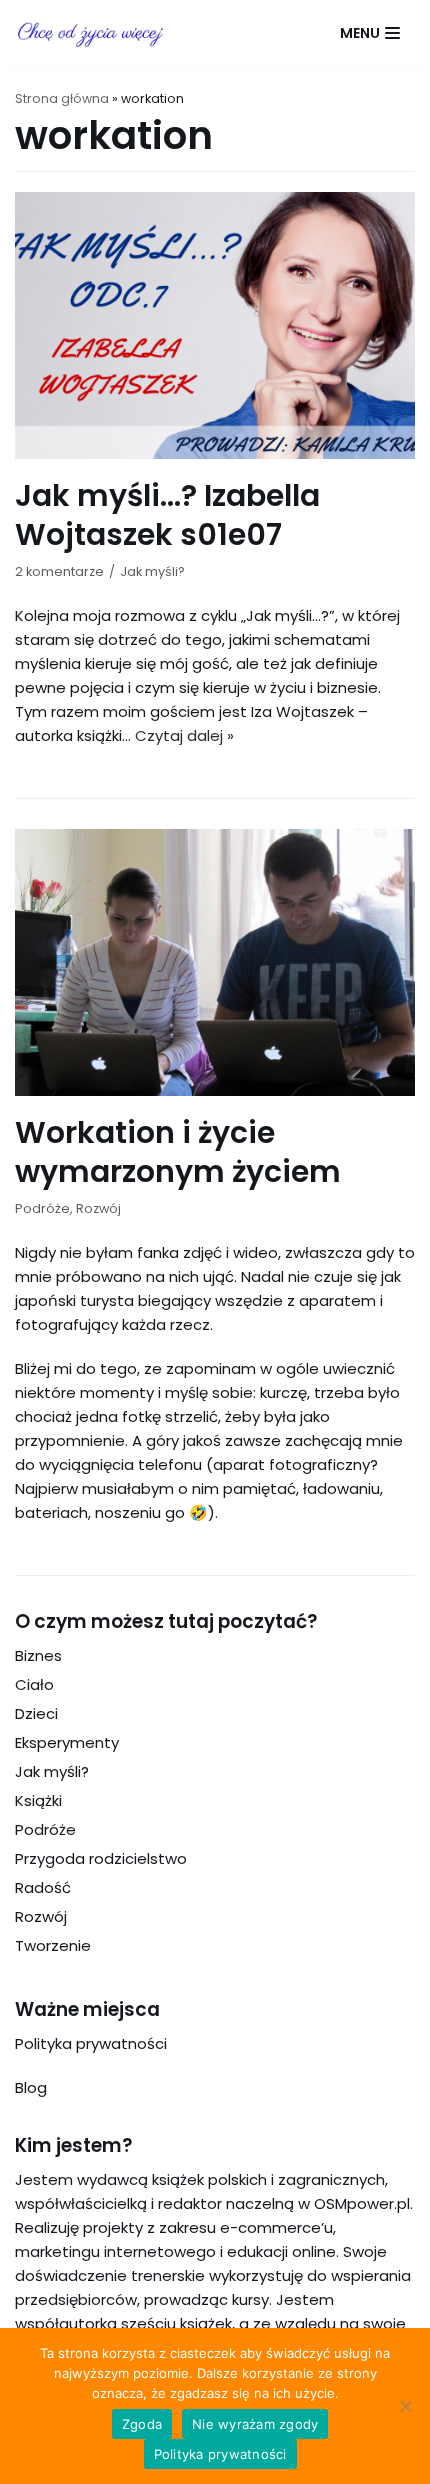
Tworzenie (53, 1945)
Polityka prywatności (91, 2043)
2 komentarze (59, 571)
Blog (31, 2087)
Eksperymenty (67, 1742)
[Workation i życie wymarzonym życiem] (215, 1090)
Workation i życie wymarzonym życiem (178, 1152)
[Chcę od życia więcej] (90, 33)
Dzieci (36, 1713)
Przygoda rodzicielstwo (101, 1858)
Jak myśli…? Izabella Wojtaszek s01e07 (167, 515)
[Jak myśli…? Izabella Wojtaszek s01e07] (215, 453)
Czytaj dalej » (184, 735)
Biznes (38, 1655)
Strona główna (62, 98)
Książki (38, 1800)
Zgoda (142, 2424)
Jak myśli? (152, 571)
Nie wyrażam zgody (255, 2424)
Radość (43, 1887)
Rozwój (98, 1208)
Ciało (34, 1684)
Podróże (42, 1208)
